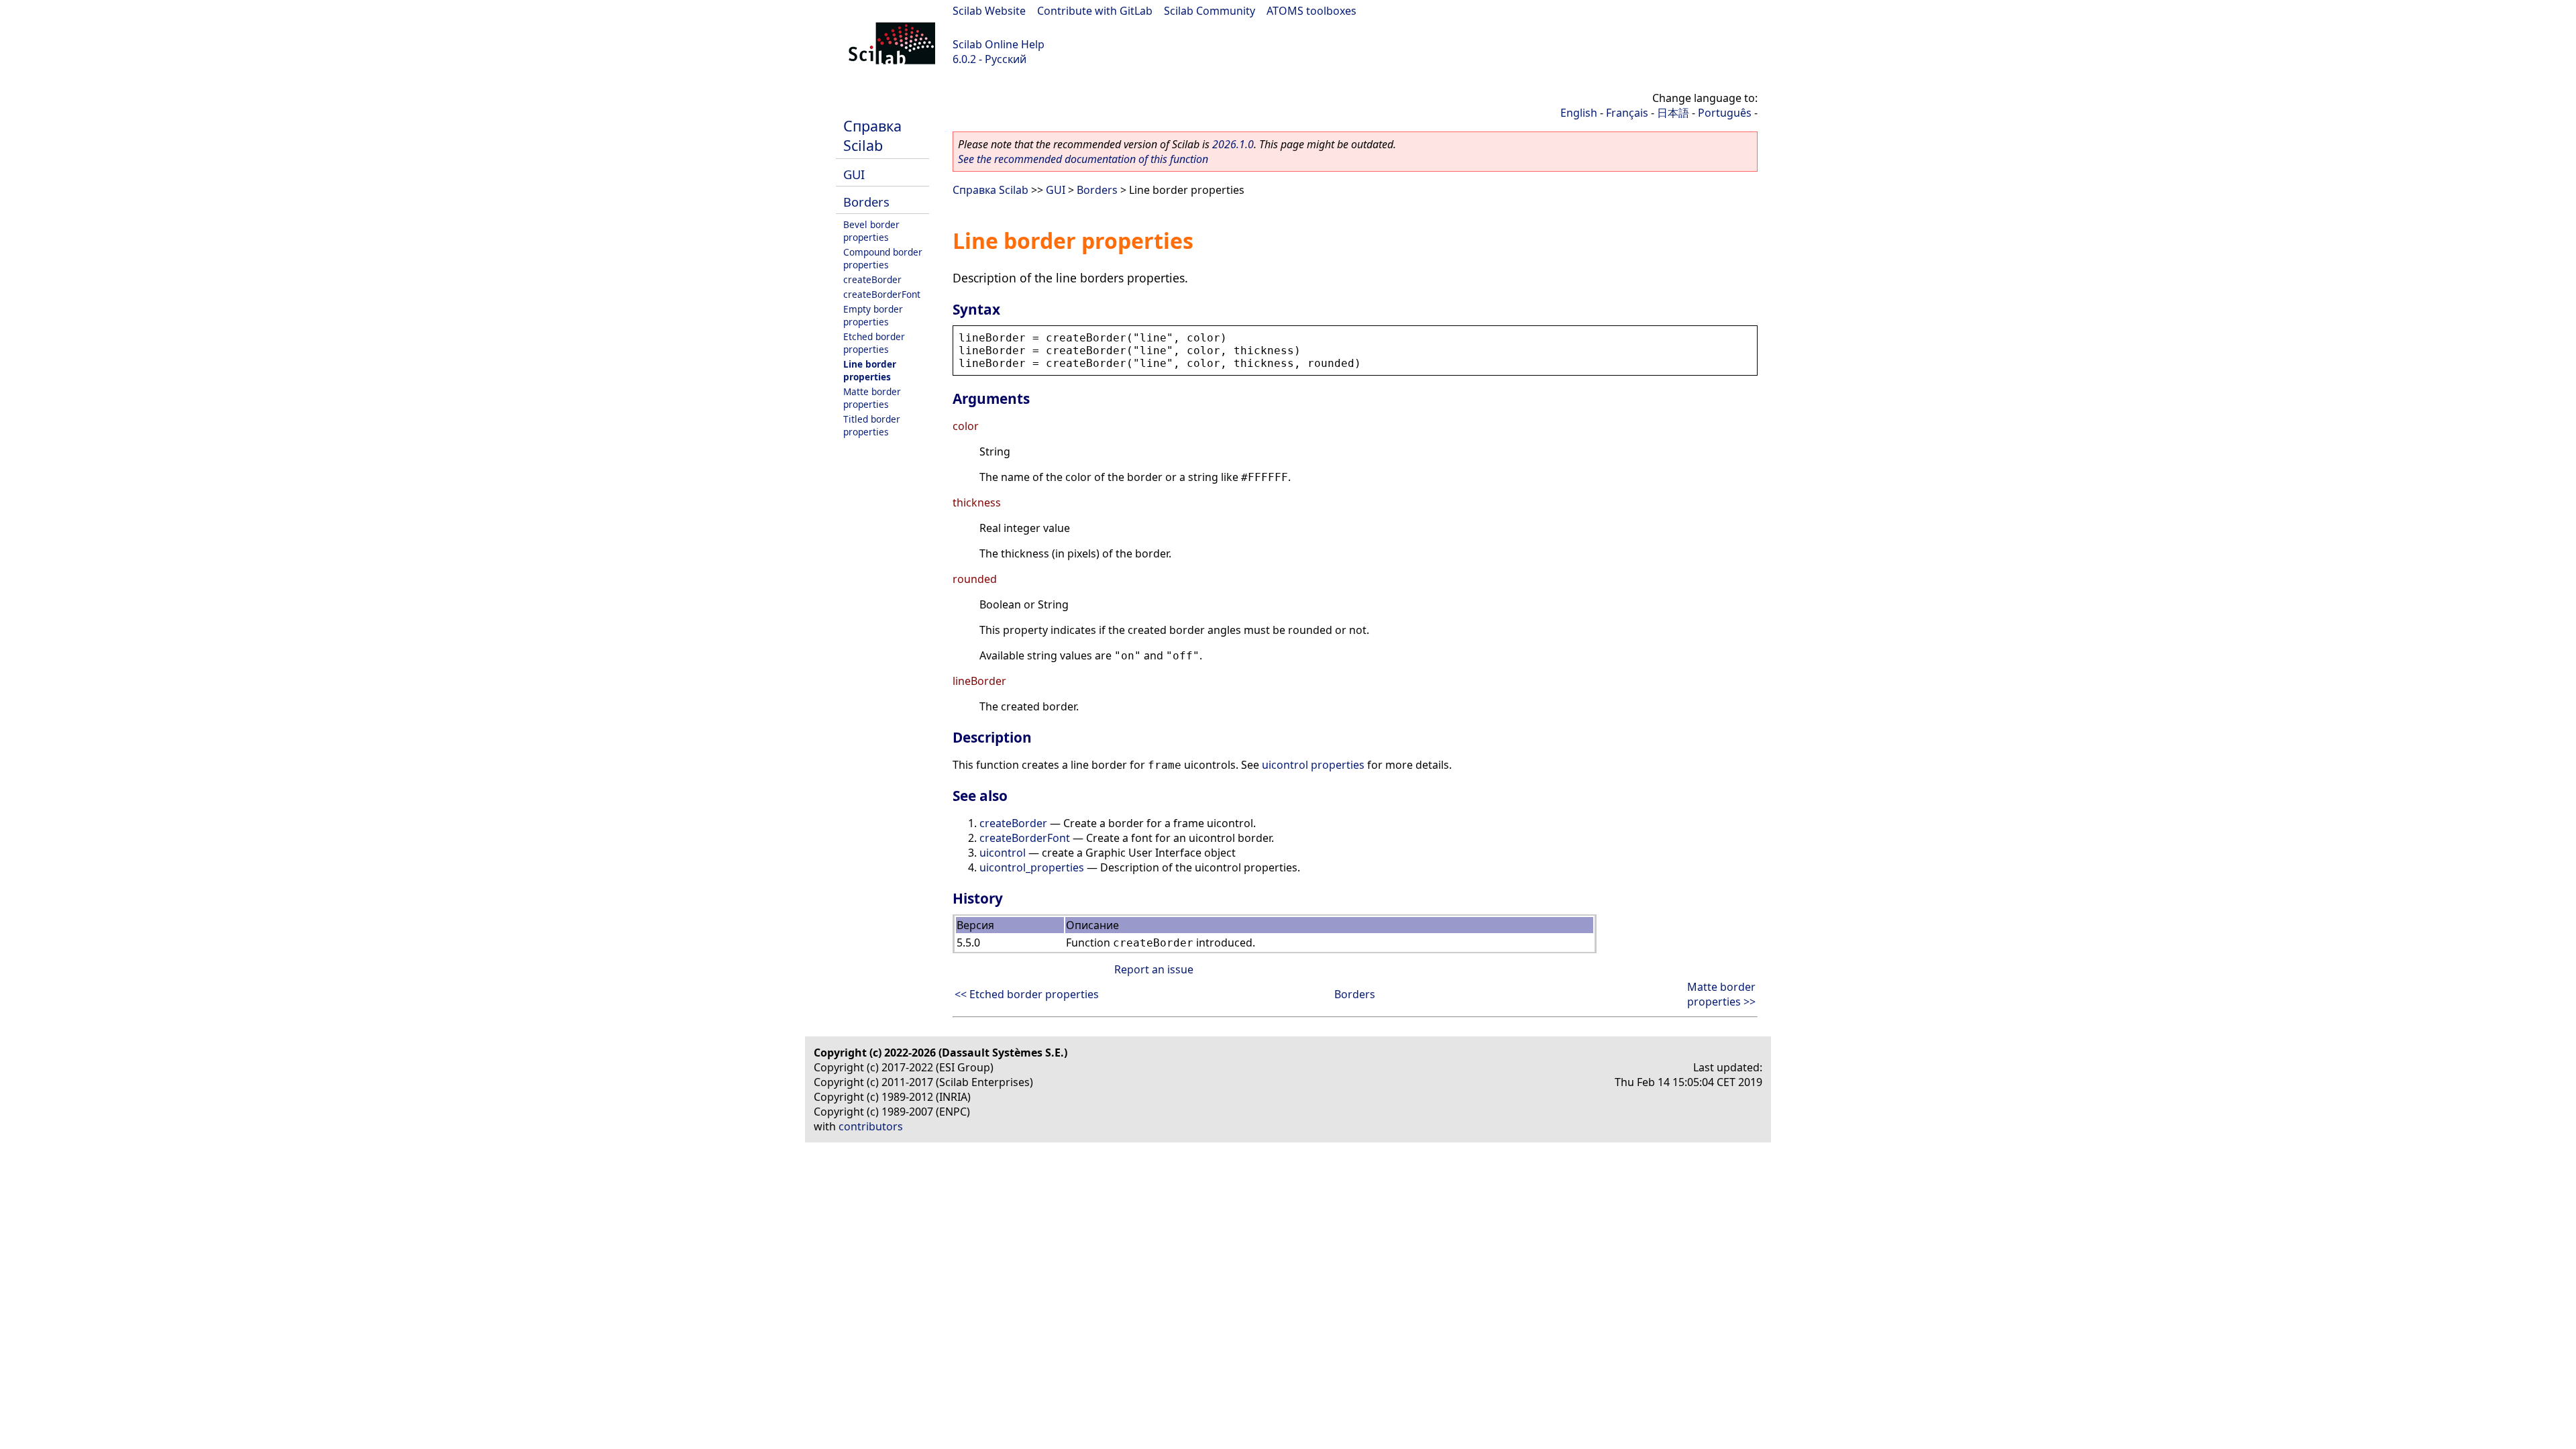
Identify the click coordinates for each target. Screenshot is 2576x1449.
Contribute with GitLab (1095, 11)
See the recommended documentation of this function (1083, 159)
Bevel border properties (871, 231)
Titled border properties (872, 425)
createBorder (872, 279)
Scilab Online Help (999, 44)
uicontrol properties (1313, 765)
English (1579, 113)
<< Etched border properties (1027, 994)
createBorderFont (882, 294)
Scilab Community (1210, 11)
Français (1627, 113)
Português (1725, 113)
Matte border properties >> (1721, 994)
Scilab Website (989, 11)
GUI (854, 174)
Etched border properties (874, 343)
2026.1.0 (1233, 144)
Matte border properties (872, 398)
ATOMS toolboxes (1311, 11)
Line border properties (870, 370)
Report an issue (1154, 969)
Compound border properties (883, 258)
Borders (866, 202)
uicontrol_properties (1032, 867)
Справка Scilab (872, 136)
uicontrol (1003, 853)
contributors (871, 1126)
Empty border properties (873, 315)
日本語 (1673, 113)
